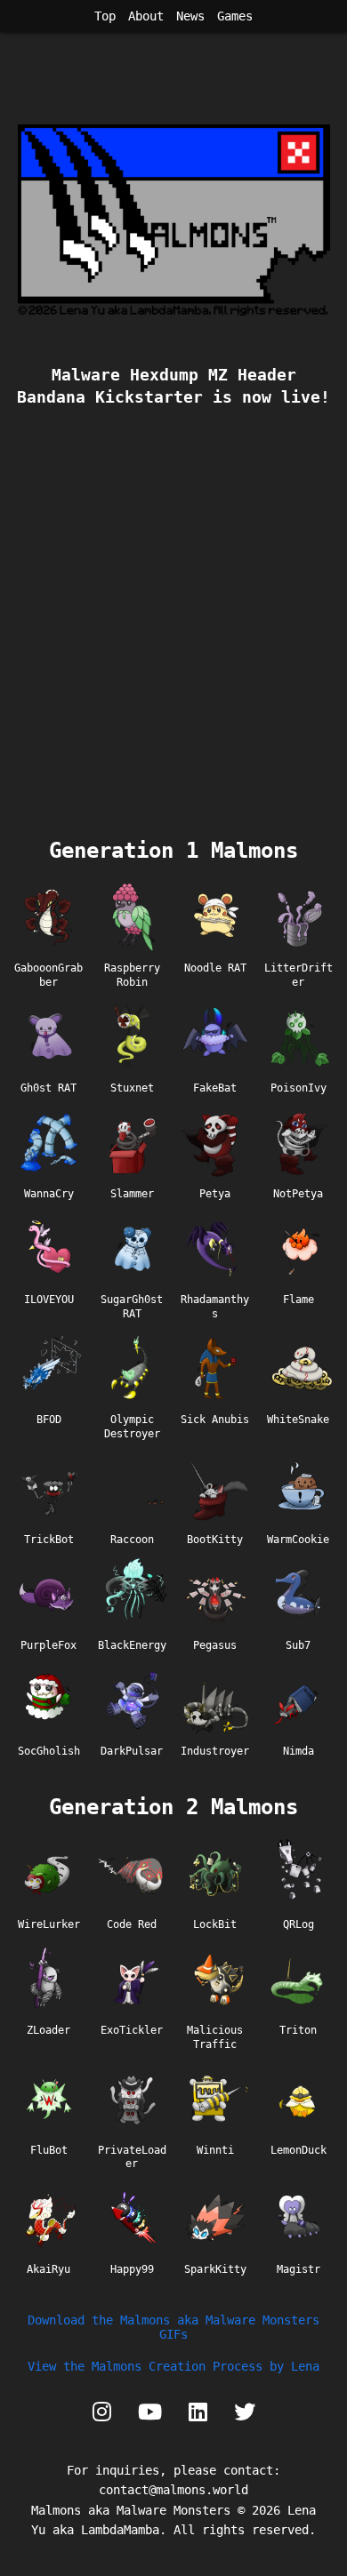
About (146, 16)
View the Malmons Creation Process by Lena (173, 2366)
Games (235, 16)
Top (105, 16)
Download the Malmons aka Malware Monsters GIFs (173, 2327)
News (190, 16)
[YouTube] (150, 2412)
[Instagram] (102, 2412)
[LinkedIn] (198, 2412)
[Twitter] (245, 2412)
